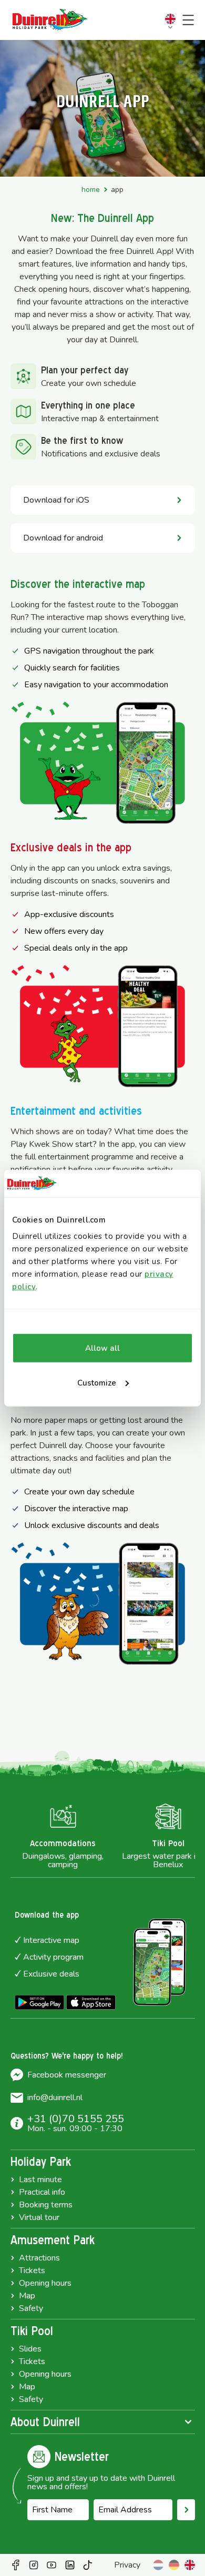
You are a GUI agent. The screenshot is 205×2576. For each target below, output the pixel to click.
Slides (30, 2349)
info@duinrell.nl (55, 2098)
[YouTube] (52, 2565)
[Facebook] (16, 2565)
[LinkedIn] (70, 2565)
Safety (31, 2308)
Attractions (39, 2258)
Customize (97, 1383)
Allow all (102, 1348)
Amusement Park (53, 2240)
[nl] (158, 2565)
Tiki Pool (32, 2331)
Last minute (40, 2180)
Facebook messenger (67, 2075)
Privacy (127, 2565)
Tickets (32, 2270)
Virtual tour (39, 2217)
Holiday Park (41, 2162)
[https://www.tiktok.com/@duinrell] (88, 2565)
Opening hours (45, 2283)
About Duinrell (45, 2422)
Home (91, 190)
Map (27, 2296)
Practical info (42, 2192)
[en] (190, 2565)
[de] (174, 2565)
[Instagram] (34, 2565)
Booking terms (46, 2205)
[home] (50, 20)
